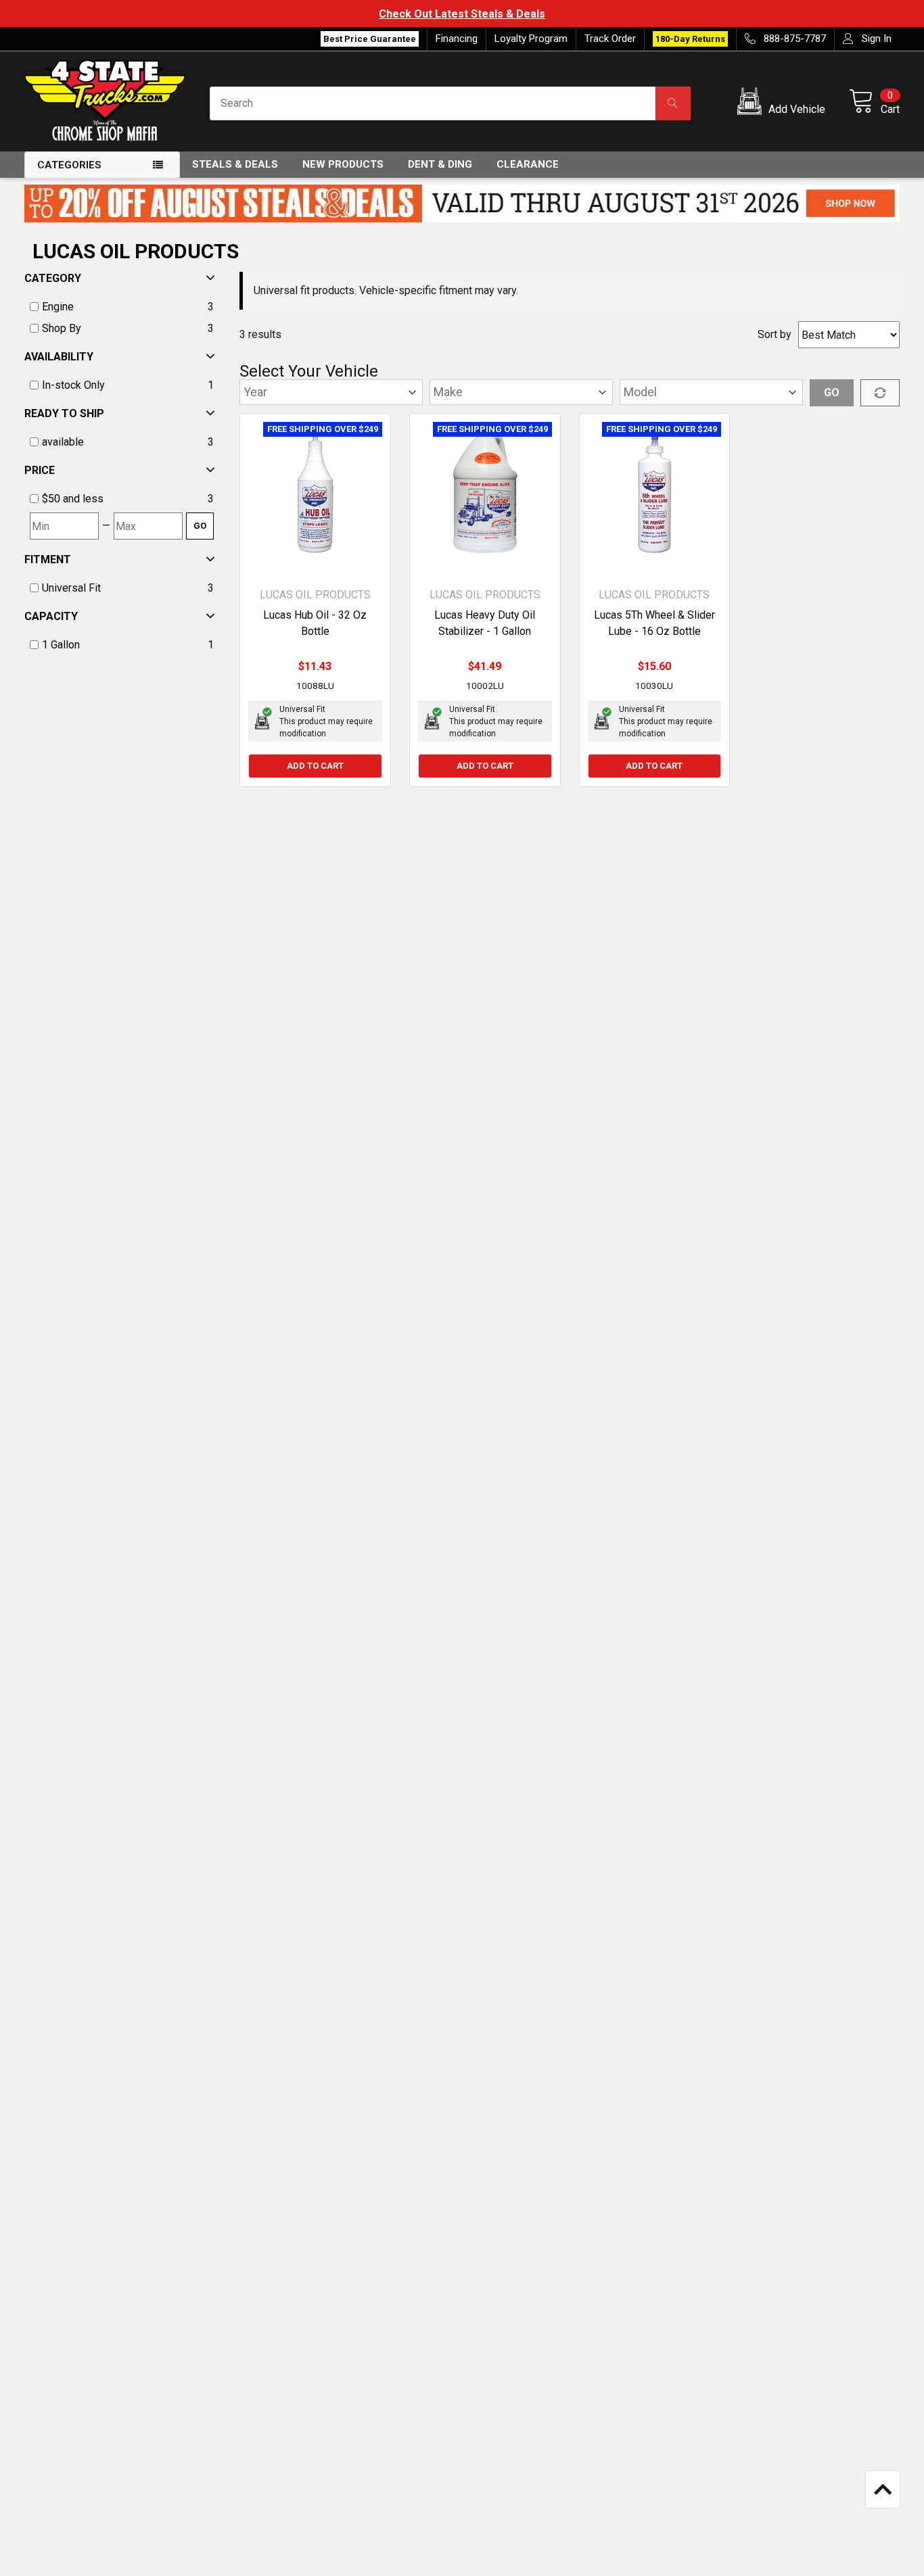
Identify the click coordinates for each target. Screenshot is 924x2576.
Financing (457, 39)
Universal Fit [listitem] (71, 588)
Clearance (528, 164)
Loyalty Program (531, 39)
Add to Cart (315, 766)
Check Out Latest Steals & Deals (462, 14)
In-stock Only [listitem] (73, 385)
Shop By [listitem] (62, 328)
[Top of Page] (883, 2489)
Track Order (610, 39)
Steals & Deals (235, 164)
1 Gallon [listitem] (61, 645)
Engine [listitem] (58, 307)
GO (200, 526)
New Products (343, 164)
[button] (784, 103)
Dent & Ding (440, 164)
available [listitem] (63, 442)
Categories (69, 165)
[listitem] (122, 499)
